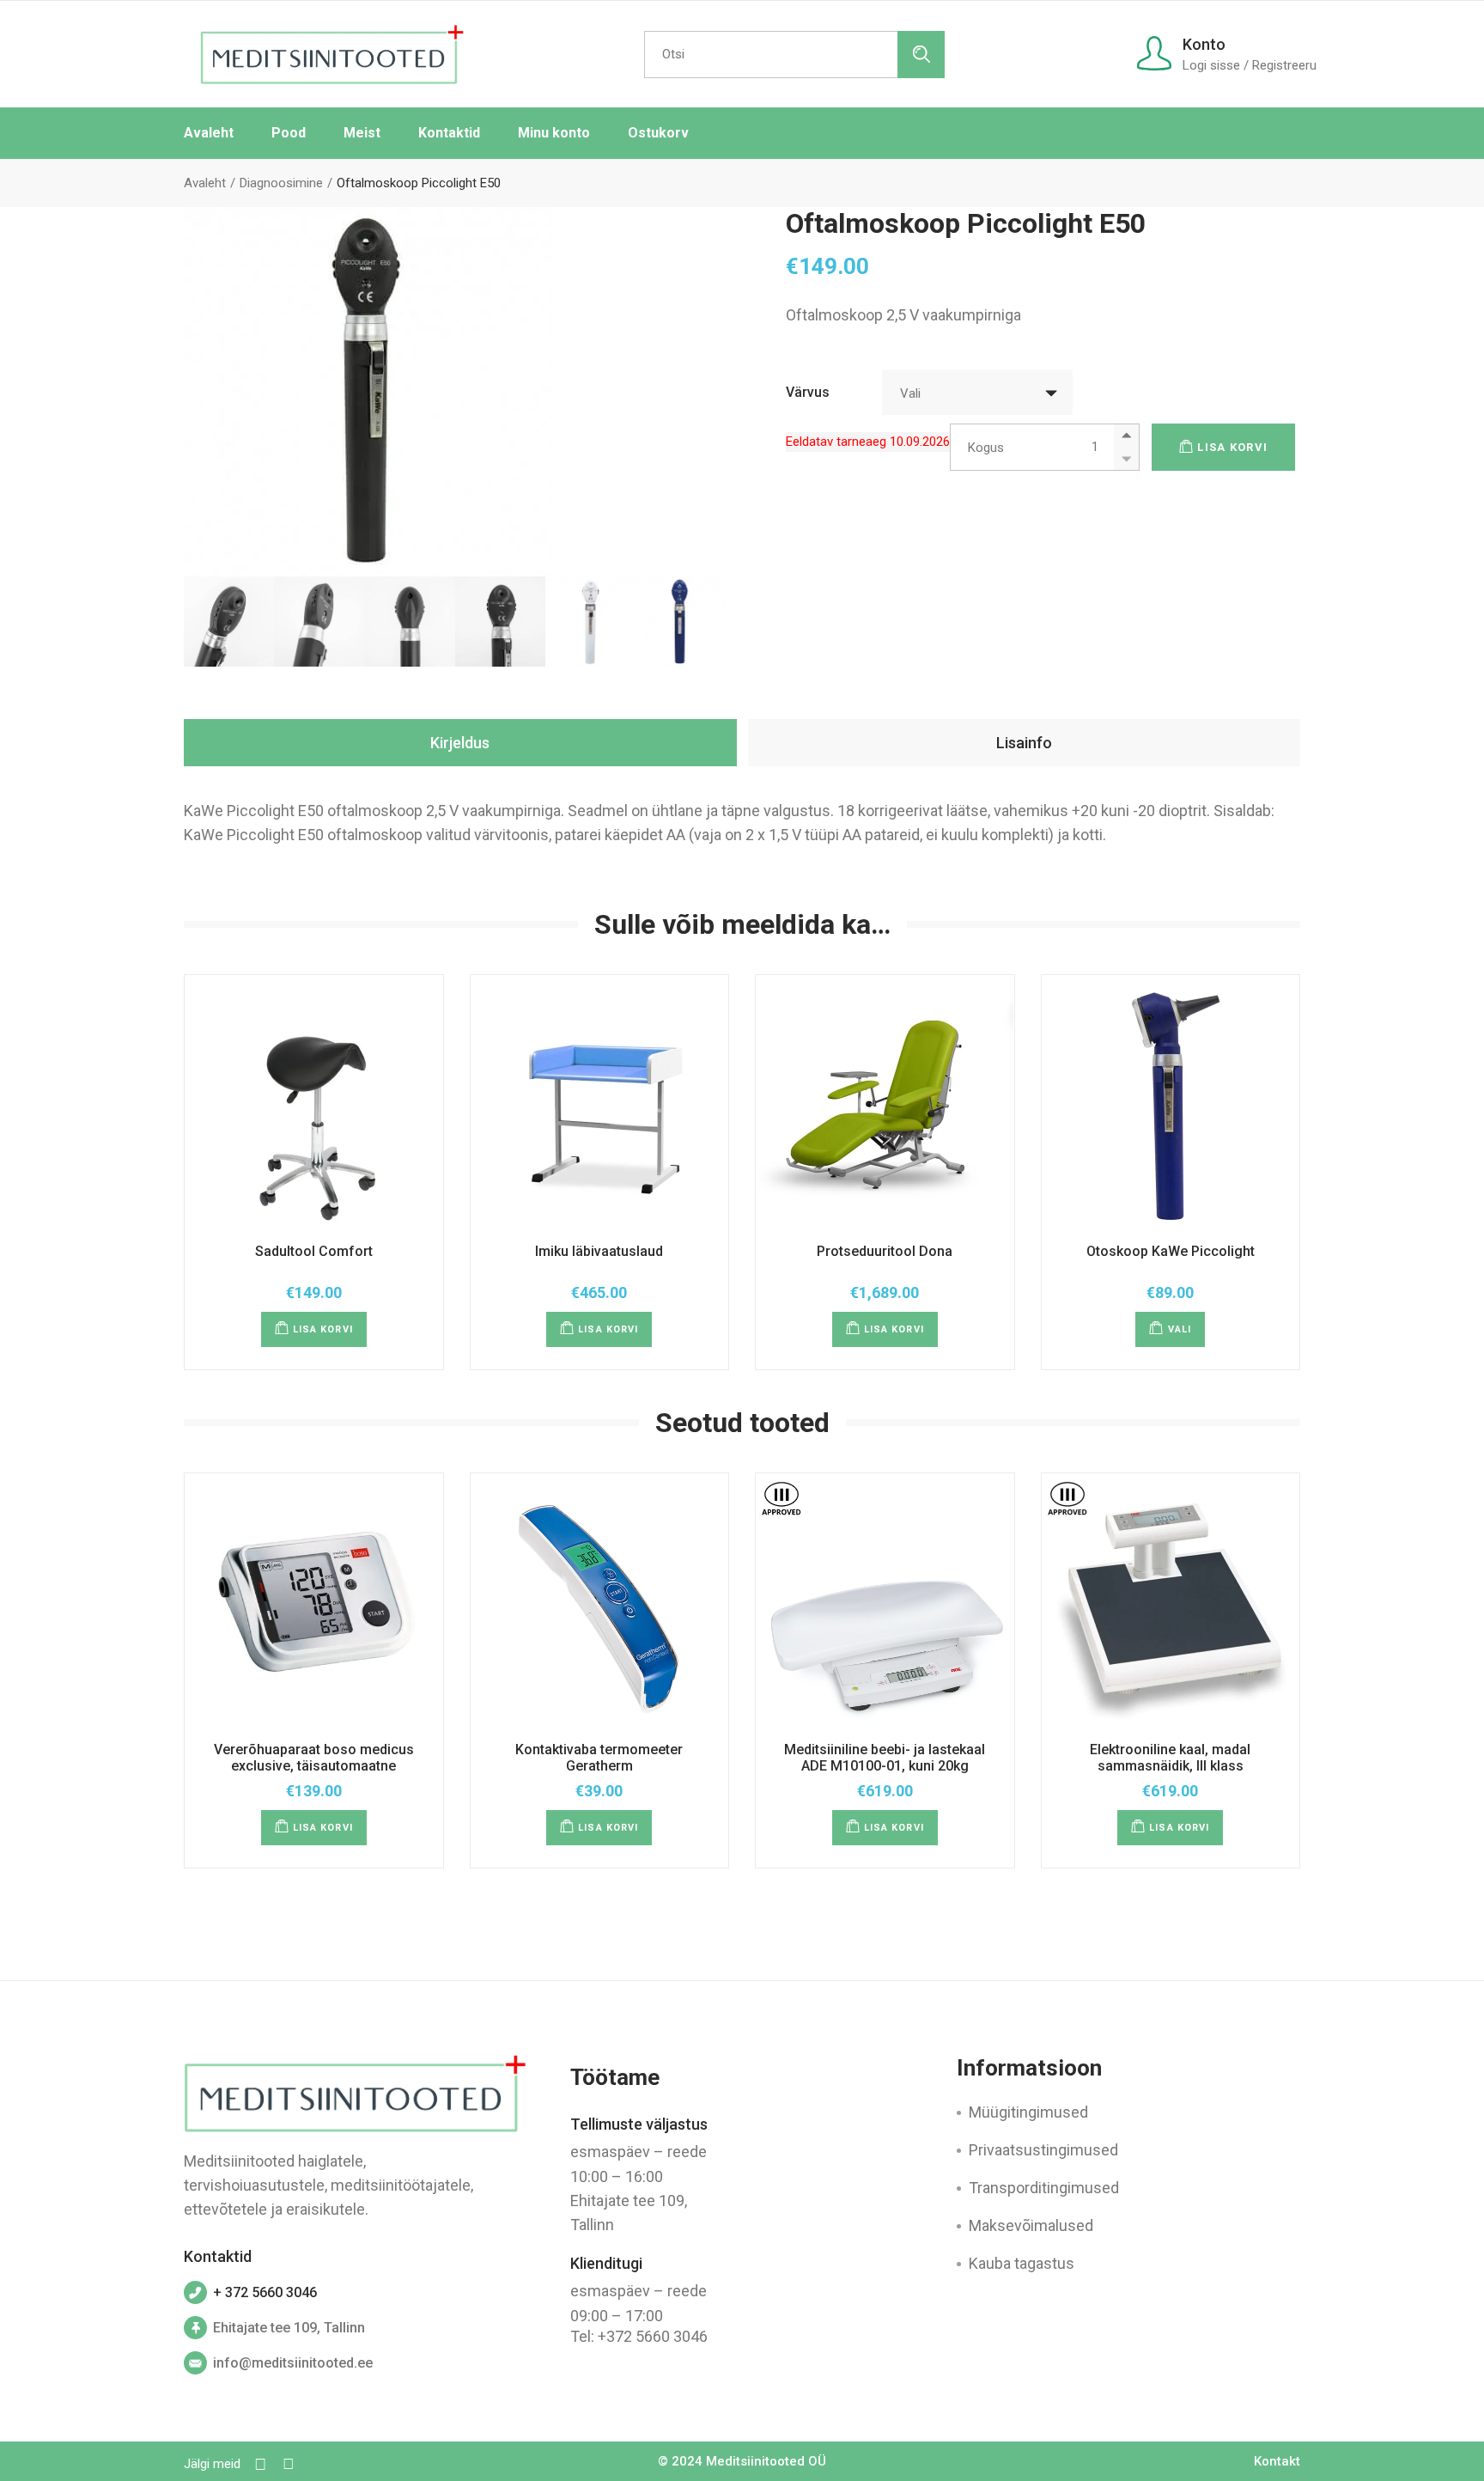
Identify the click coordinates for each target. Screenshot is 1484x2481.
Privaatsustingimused (1043, 2150)
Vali (1180, 1329)
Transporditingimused (1044, 2188)
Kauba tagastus (1022, 2263)
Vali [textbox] (910, 393)
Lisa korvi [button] (323, 1329)
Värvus (808, 392)
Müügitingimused (1028, 2112)
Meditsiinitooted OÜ (766, 2461)
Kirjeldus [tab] (460, 743)
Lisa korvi (1232, 447)
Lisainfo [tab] (1024, 743)
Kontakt (1277, 2461)
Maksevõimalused (1031, 2225)
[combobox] (977, 392)
